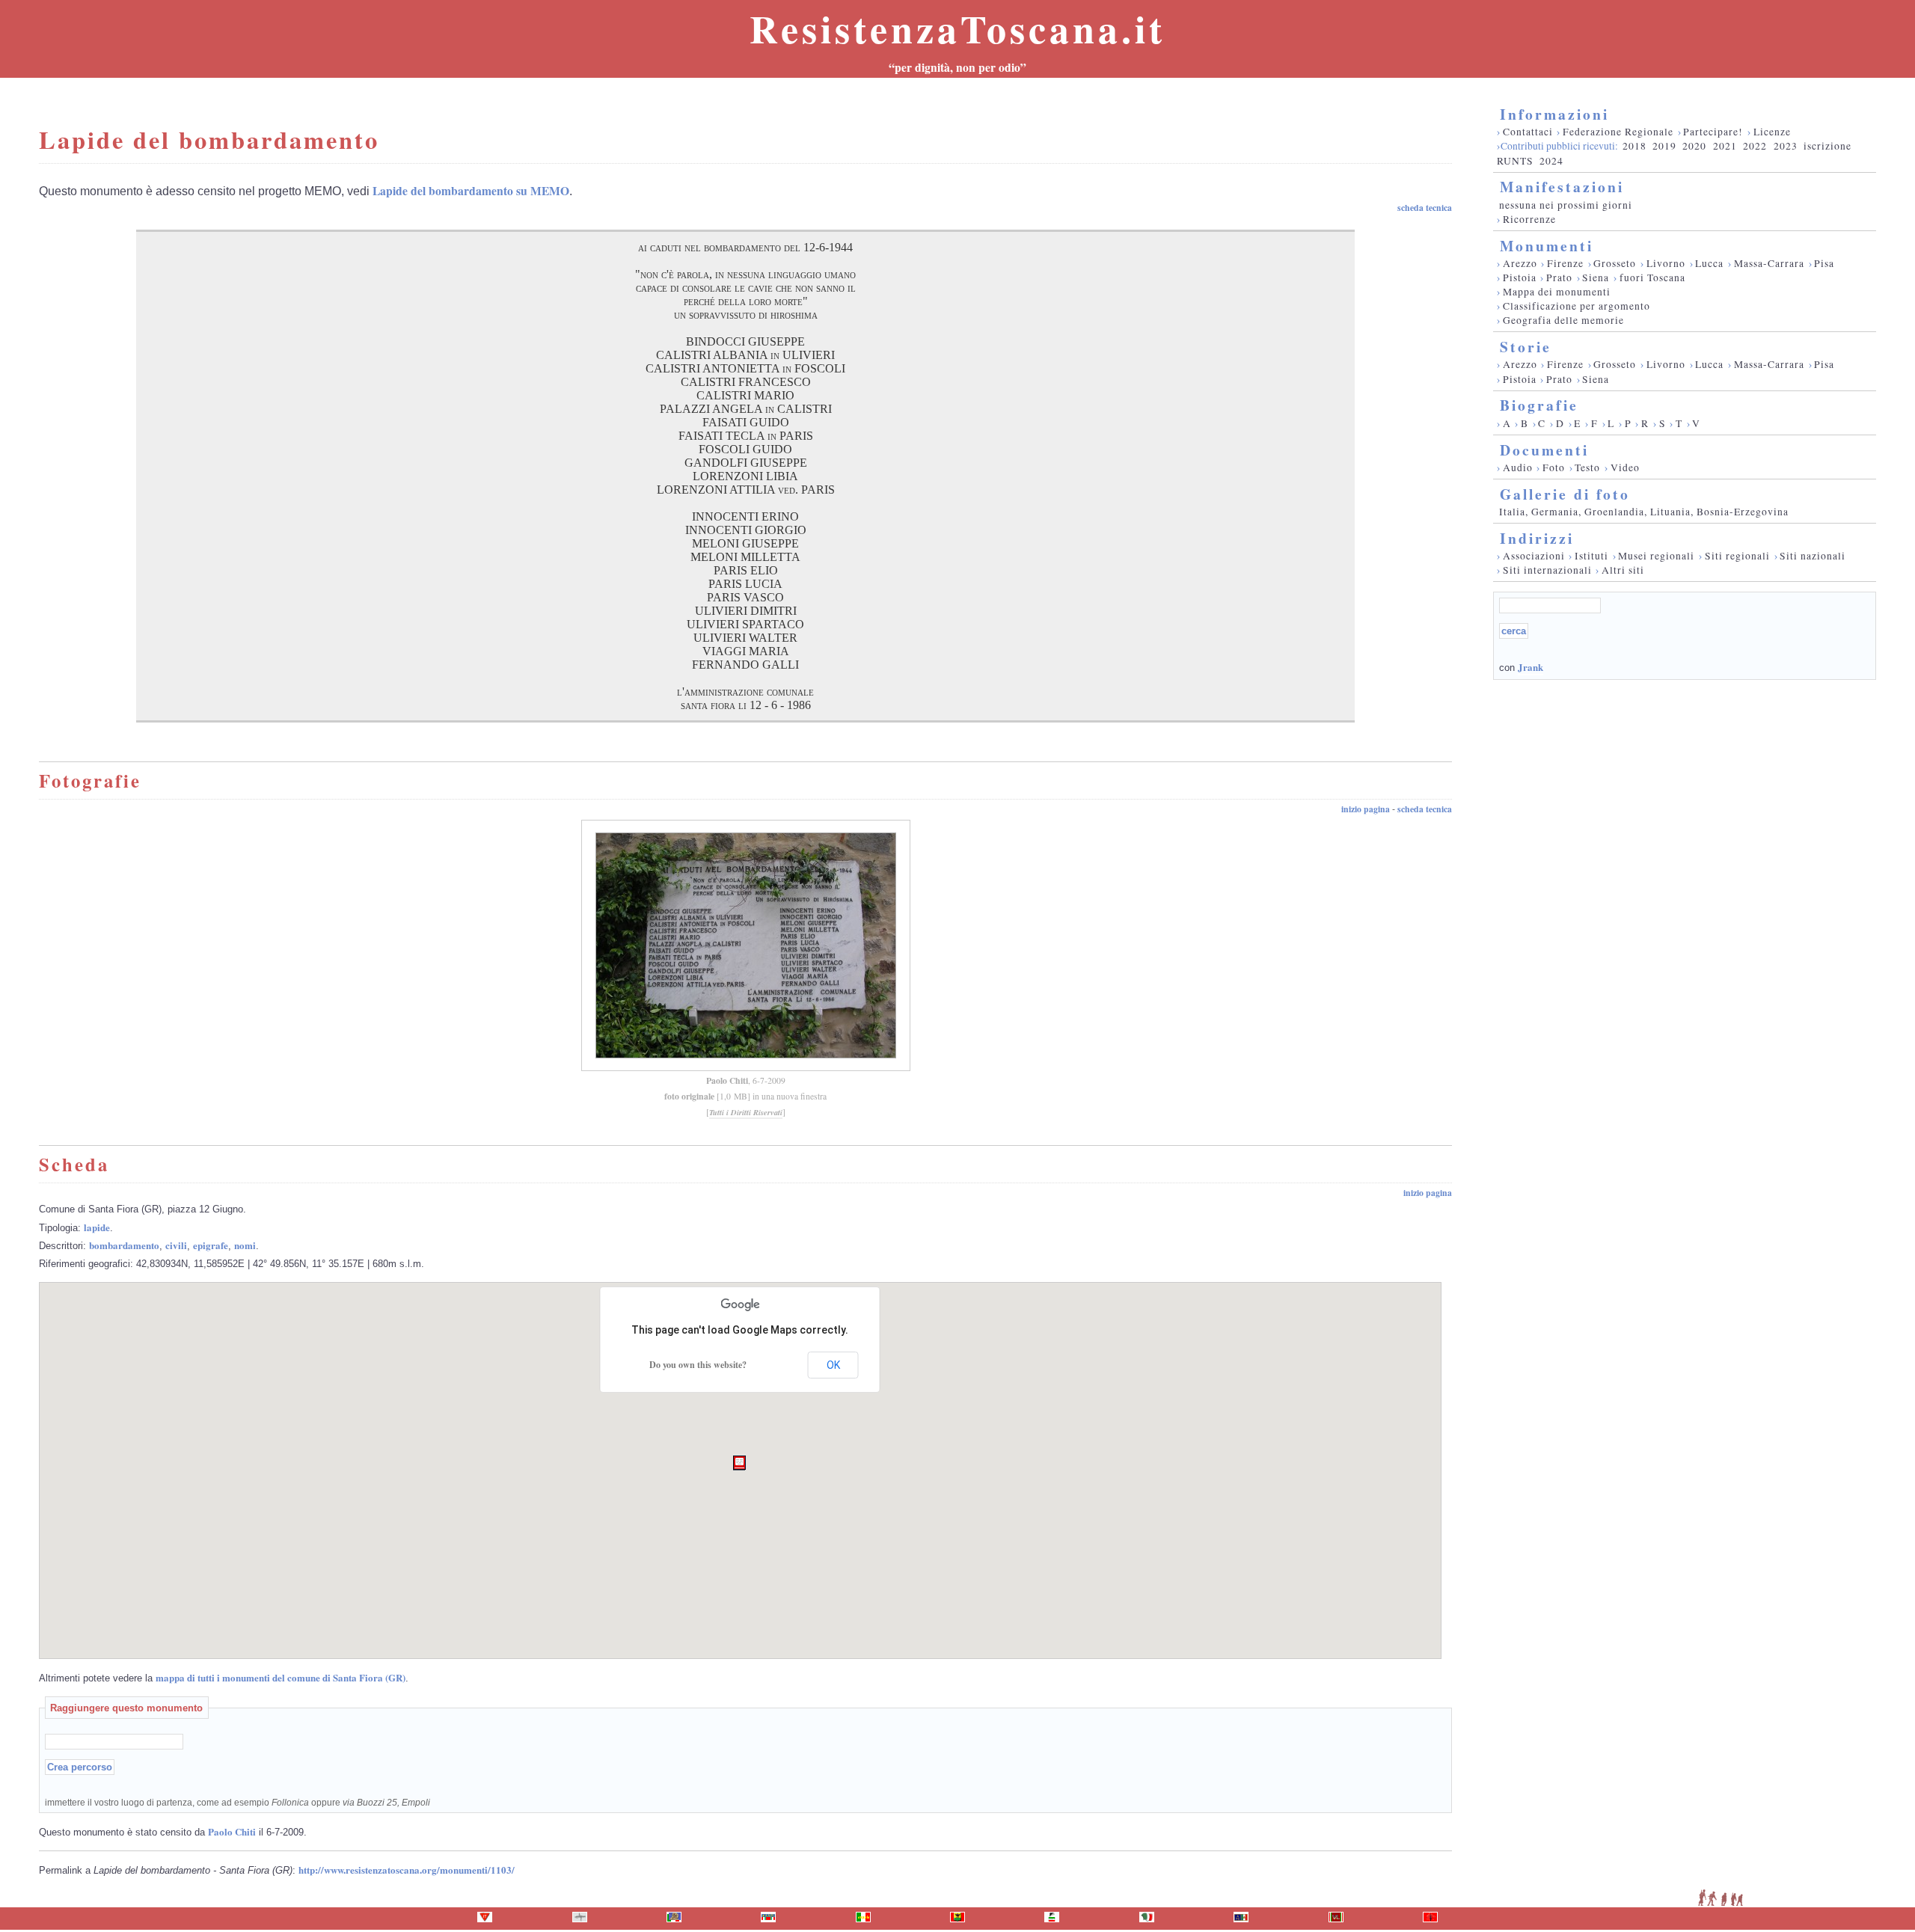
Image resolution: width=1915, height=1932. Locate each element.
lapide (97, 1227)
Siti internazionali (1547, 570)
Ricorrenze (1529, 219)
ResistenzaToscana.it (957, 28)
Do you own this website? (698, 1365)
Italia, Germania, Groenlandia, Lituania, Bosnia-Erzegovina (1644, 512)
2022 (1755, 146)
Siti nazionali (1813, 556)
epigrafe (211, 1245)
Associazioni (1534, 556)
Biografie (1539, 405)
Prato (1559, 277)
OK (833, 1365)
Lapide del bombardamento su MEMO (471, 191)
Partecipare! (1713, 132)
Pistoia (1520, 277)
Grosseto (1615, 263)
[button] (739, 1463)
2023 (1786, 146)
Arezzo (1520, 263)
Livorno (1666, 263)
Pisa (1824, 263)
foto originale (689, 1096)
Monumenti (1547, 246)
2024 (1551, 161)
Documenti (1544, 450)
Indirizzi (1537, 538)
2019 (1664, 146)
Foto (1554, 467)
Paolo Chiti (727, 1080)
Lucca (1709, 263)
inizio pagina (1366, 809)
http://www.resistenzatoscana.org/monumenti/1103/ (407, 1870)
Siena (1596, 277)
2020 (1694, 146)
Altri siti (1623, 570)
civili (176, 1245)
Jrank (1531, 667)
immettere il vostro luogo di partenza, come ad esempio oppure (238, 1802)
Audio (1518, 467)
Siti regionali (1737, 556)
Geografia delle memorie (1563, 320)
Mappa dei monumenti (1557, 292)
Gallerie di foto (1565, 494)
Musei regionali (1656, 556)
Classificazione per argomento (1577, 306)
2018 (1634, 146)
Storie (1526, 347)
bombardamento (124, 1245)
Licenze (1772, 132)
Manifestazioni (1562, 187)
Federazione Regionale (1618, 132)
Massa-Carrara (1769, 263)
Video (1625, 467)
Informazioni (1554, 114)
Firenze (1565, 263)
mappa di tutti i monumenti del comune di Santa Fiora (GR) (281, 1677)
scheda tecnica (1425, 208)
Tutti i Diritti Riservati (746, 1112)
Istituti (1591, 556)
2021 (1725, 146)
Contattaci (1528, 132)
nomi (245, 1245)
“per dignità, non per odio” (957, 67)
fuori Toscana (1652, 277)
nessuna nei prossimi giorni (1566, 205)
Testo (1587, 467)
